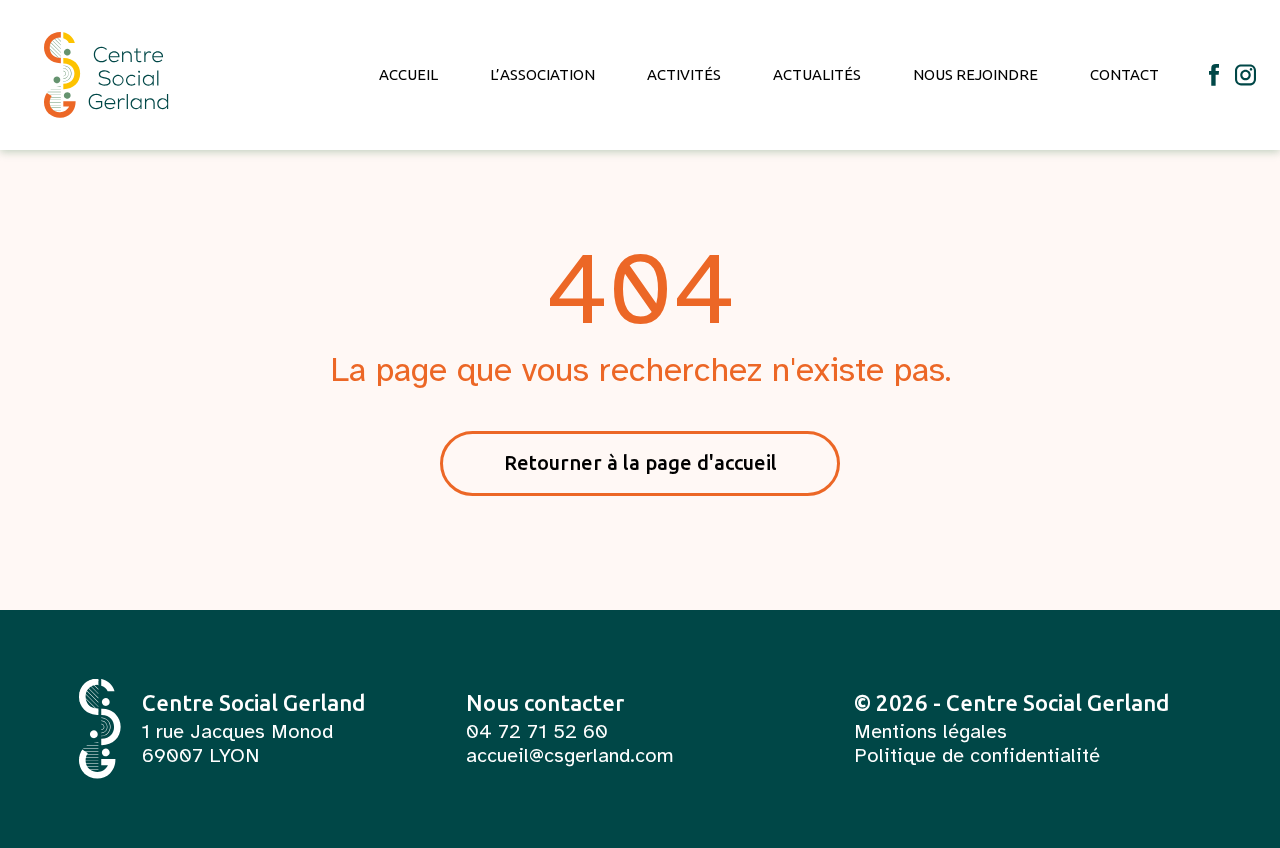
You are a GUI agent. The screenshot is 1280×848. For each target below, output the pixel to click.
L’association (542, 74)
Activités (684, 74)
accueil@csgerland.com (570, 756)
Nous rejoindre (975, 74)
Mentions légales (930, 732)
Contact (1124, 74)
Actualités (817, 74)
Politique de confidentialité (977, 756)
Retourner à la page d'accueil (640, 462)
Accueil (408, 74)
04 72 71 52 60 (537, 732)
